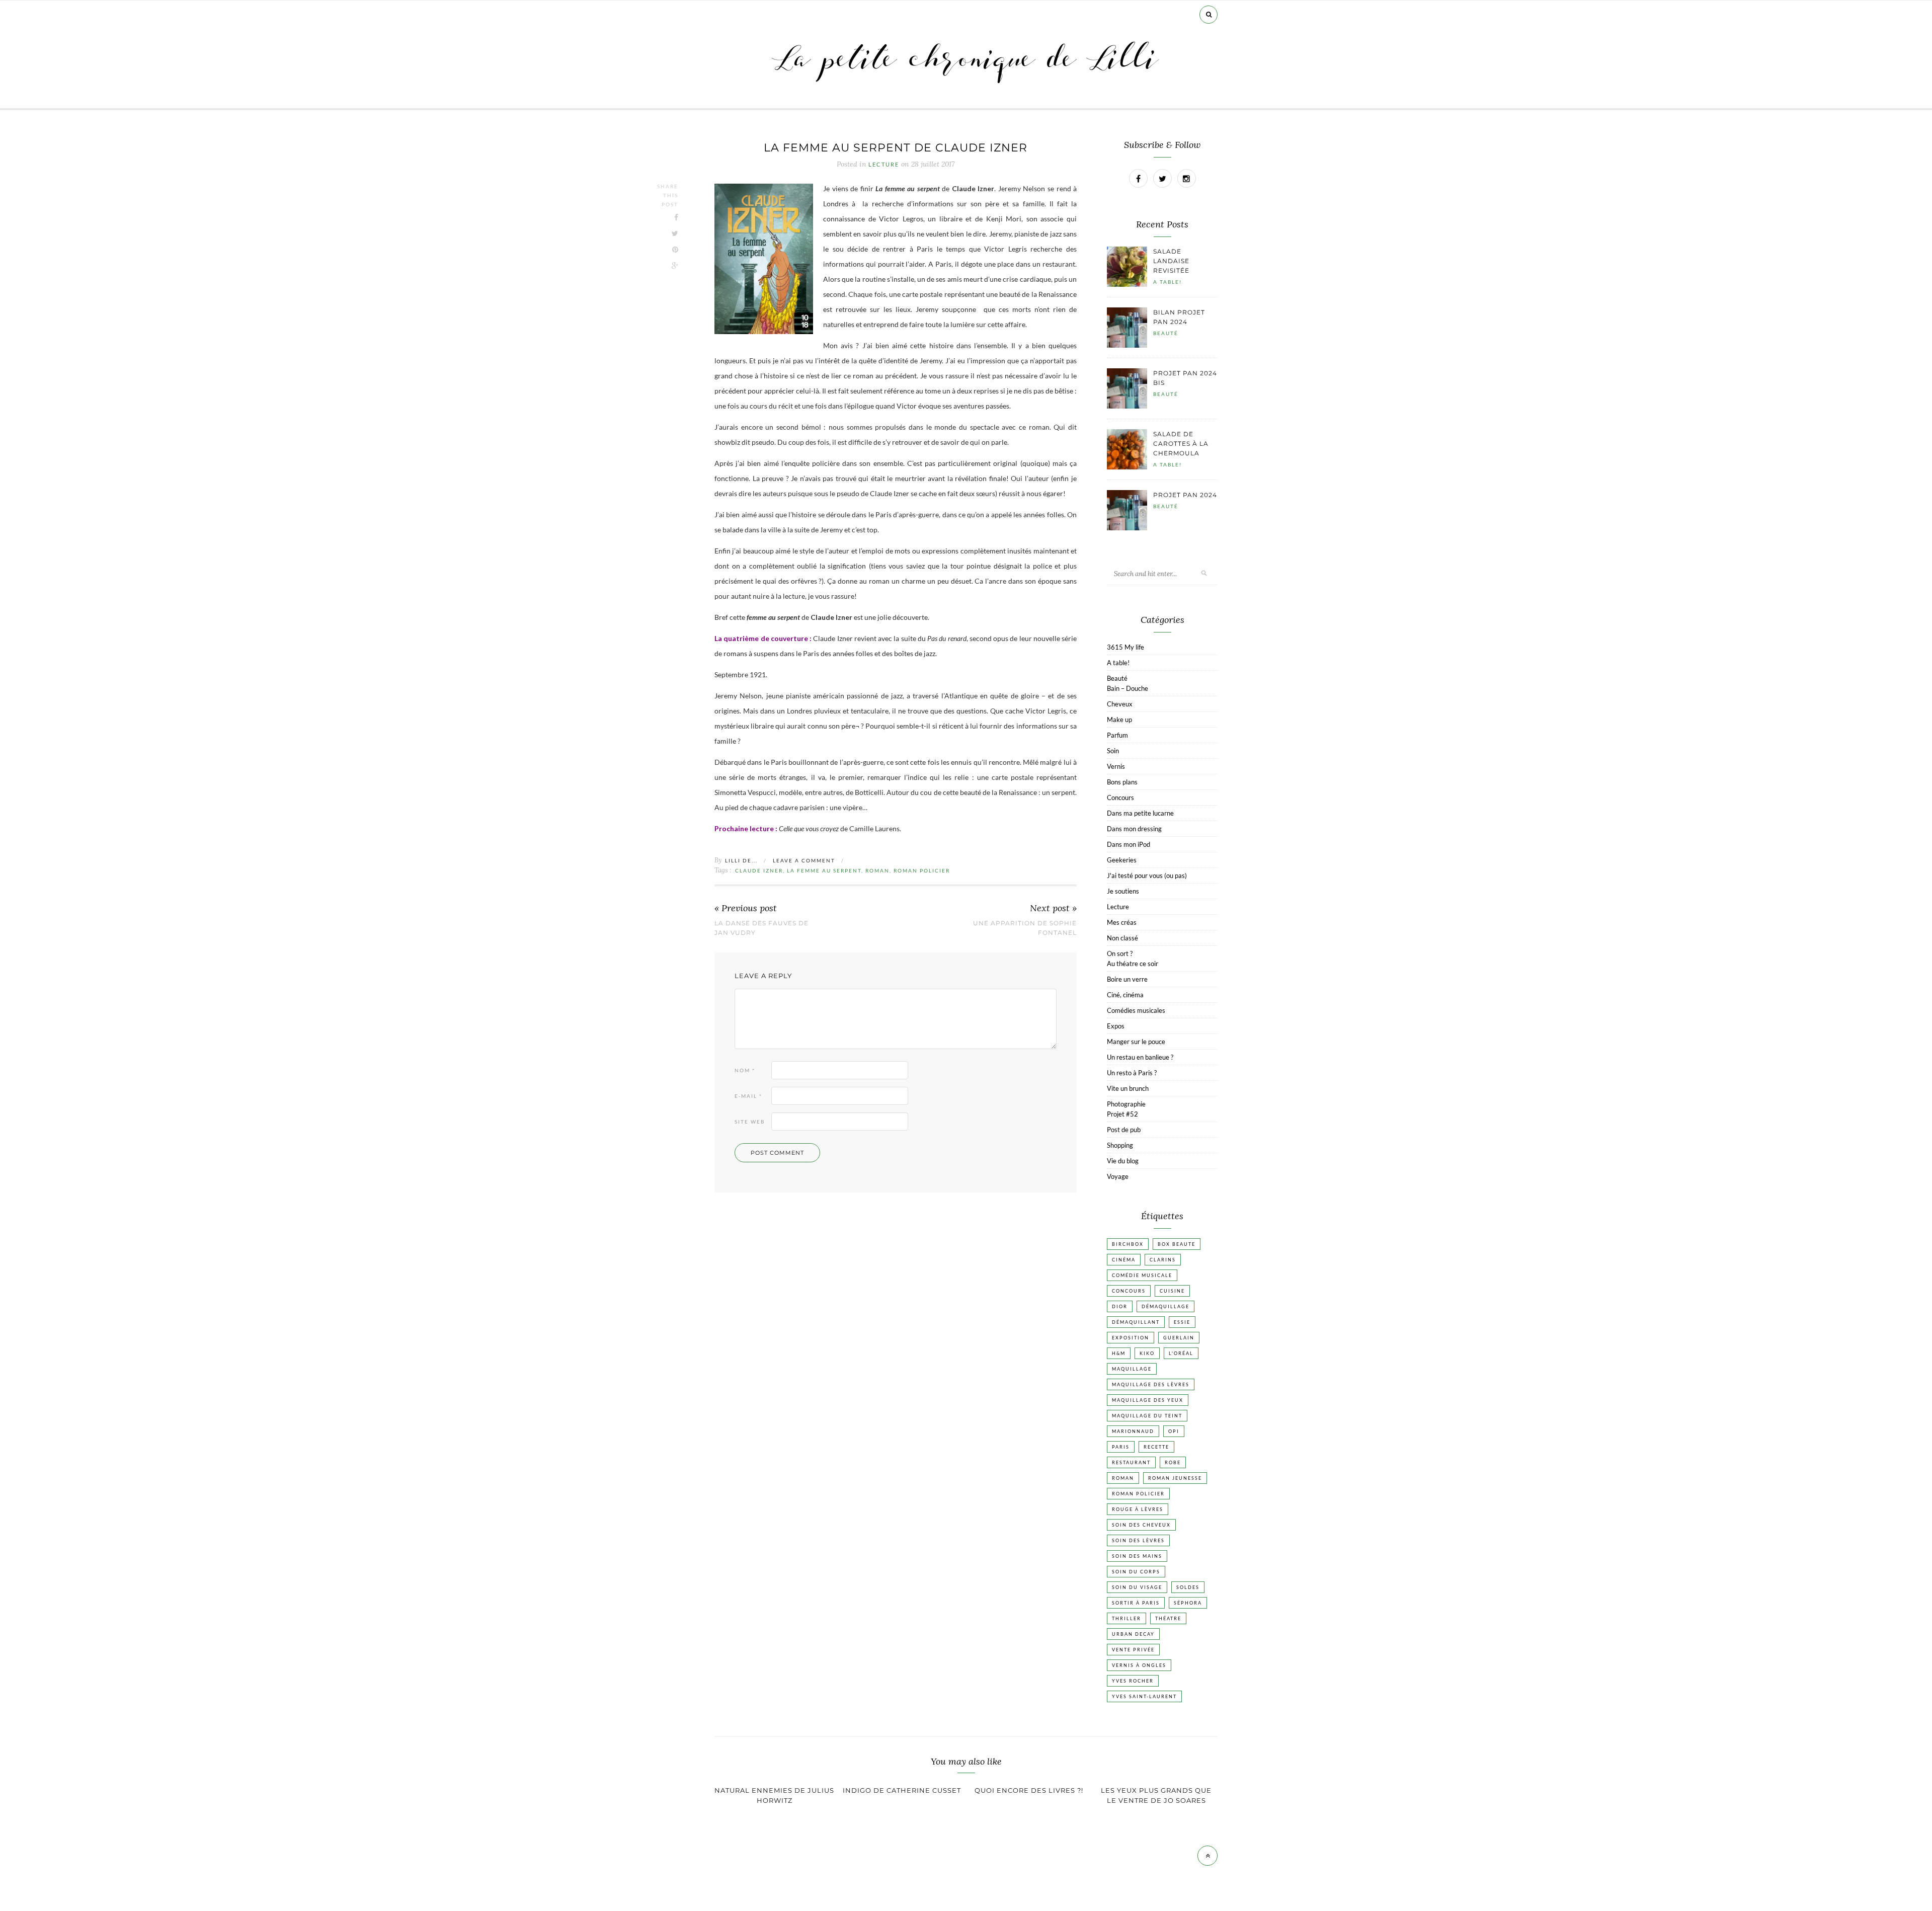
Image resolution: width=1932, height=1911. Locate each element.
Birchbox (1128, 1244)
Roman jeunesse (1175, 1478)
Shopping (1120, 1145)
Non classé (1122, 938)
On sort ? (1120, 953)
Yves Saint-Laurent (1144, 1696)
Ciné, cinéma (1125, 995)
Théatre (1168, 1618)
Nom (745, 1070)
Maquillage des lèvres (1151, 1384)
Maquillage (1132, 1369)
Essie (1182, 1322)
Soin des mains (1137, 1556)
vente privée (1133, 1650)
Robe (1173, 1462)
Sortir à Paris (1136, 1603)
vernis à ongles (1139, 1665)
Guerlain (1179, 1338)
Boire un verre (1127, 979)
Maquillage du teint (1147, 1416)
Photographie (1126, 1104)
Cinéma (1124, 1260)
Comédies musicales (1136, 1010)
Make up (1119, 720)
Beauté (1166, 333)
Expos (1116, 1026)
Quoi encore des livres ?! (1029, 1790)
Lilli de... (741, 860)
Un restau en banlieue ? (1140, 1057)
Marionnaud (1133, 1431)
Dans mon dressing (1134, 829)
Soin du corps (1136, 1572)
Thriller (1126, 1618)
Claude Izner (759, 870)
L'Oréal (1181, 1353)
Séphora (1188, 1603)
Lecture (884, 165)
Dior (1120, 1306)
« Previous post (746, 908)
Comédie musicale (1142, 1275)
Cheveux (1120, 704)
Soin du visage (1137, 1587)
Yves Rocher (1133, 1681)
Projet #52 (1122, 1114)
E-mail (748, 1096)
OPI (1174, 1431)
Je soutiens (1123, 891)
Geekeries (1122, 860)
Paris (1121, 1447)
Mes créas (1122, 922)
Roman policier (922, 870)
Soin (1113, 751)
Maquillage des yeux (1148, 1400)
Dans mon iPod (1129, 844)
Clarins (1163, 1260)
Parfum (1117, 735)
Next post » (1053, 908)
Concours (1120, 798)
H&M (1119, 1353)
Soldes (1188, 1587)
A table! (1168, 282)
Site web (750, 1122)
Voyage (1118, 1176)
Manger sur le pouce (1136, 1042)
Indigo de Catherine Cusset (902, 1790)
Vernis (1116, 766)
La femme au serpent (824, 870)
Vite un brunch (1128, 1088)
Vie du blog (1123, 1161)
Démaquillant (1136, 1322)
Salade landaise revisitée (1171, 261)
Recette (1156, 1447)
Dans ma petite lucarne (1140, 813)
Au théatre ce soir (1133, 964)
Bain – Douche (1128, 688)
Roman (877, 870)
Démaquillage (1165, 1306)
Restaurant (1131, 1462)
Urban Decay (1133, 1634)
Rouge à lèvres (1138, 1509)
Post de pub (1124, 1130)
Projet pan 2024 (1185, 495)
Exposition (1131, 1338)
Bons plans (1122, 782)
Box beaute (1177, 1244)
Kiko (1147, 1353)
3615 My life (1125, 647)
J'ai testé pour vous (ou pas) (1147, 875)
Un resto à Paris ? (1132, 1073)
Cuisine (1172, 1291)
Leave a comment (804, 860)
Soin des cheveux (1141, 1525)
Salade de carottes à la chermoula (1181, 444)
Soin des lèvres (1138, 1540)
